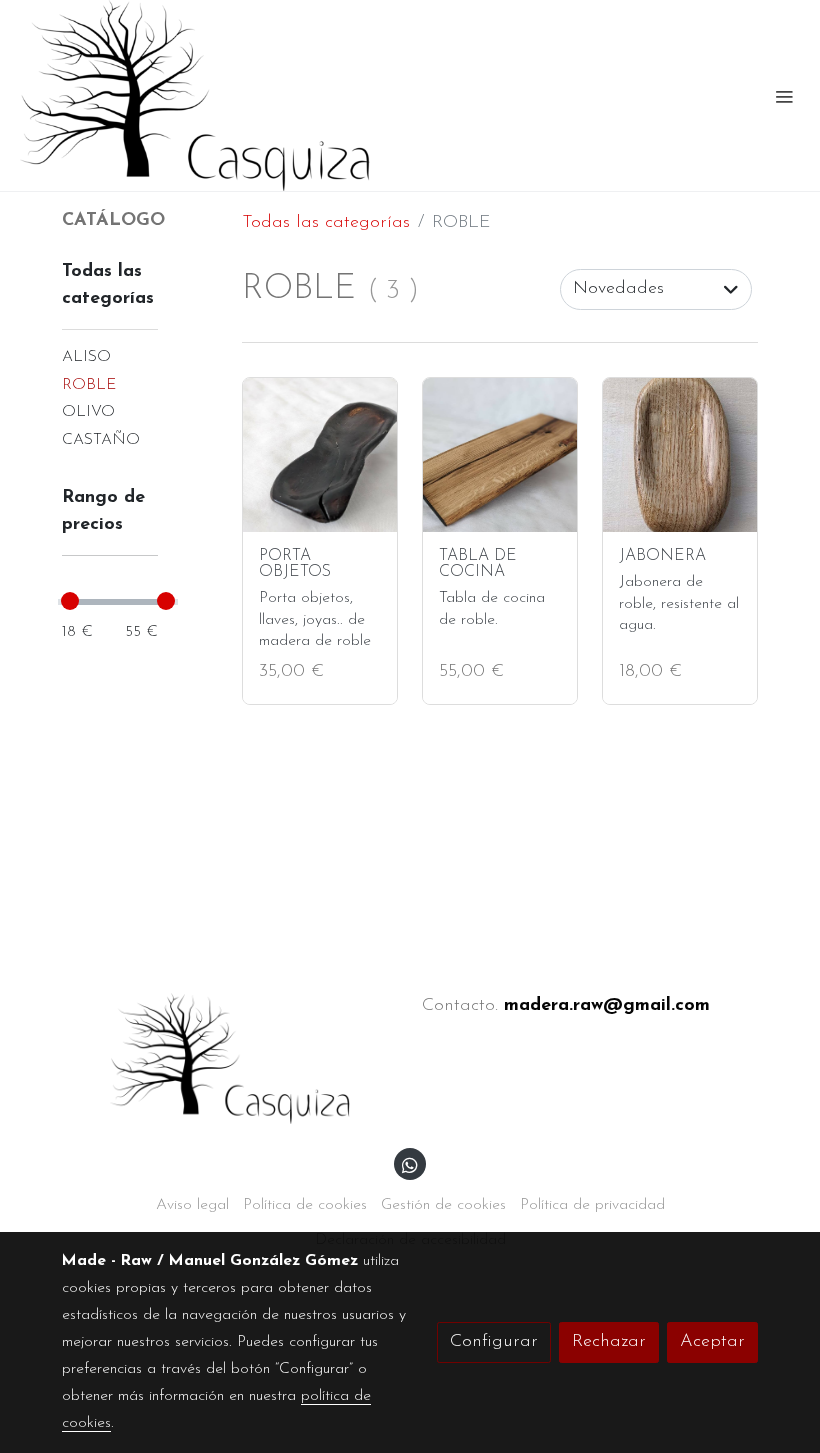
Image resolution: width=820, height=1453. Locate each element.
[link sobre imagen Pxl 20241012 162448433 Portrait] (500, 455)
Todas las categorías (326, 223)
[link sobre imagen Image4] (680, 455)
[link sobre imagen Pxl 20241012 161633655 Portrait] (320, 455)
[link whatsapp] (410, 1164)
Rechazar (609, 1342)
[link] (195, 95)
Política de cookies (305, 1205)
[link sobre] (230, 1058)
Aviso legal (192, 1205)
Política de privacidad (592, 1205)
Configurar (494, 1342)
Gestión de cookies (443, 1205)
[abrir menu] (784, 96)
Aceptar (712, 1342)
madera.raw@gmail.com (607, 1006)
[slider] (70, 601)
